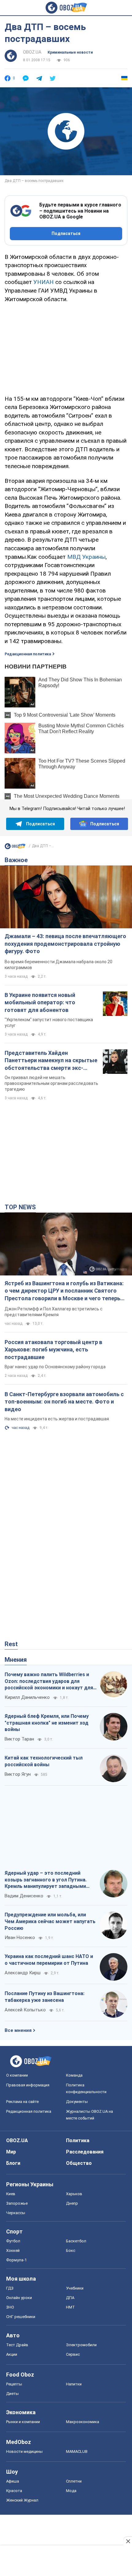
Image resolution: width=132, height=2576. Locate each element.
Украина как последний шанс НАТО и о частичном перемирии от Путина (49, 1960)
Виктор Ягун (18, 1774)
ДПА (70, 2298)
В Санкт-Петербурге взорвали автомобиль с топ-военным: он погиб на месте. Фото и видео (64, 1402)
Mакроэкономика (83, 2422)
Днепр (72, 2203)
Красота (14, 2491)
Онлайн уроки (19, 2298)
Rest (11, 1644)
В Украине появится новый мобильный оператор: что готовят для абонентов (40, 1002)
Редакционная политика (28, 654)
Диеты (12, 2394)
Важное (16, 860)
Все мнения (18, 2030)
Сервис (73, 2354)
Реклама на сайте (22, 2102)
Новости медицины (24, 2451)
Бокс (71, 2250)
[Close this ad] (128, 2541)
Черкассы (16, 2213)
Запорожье (17, 2203)
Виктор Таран (19, 1739)
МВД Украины (86, 557)
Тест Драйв (17, 2345)
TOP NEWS (20, 1207)
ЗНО (10, 2307)
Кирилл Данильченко (27, 1697)
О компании (17, 2075)
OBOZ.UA (32, 52)
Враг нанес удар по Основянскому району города (55, 1367)
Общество (79, 2163)
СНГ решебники (21, 2317)
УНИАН (44, 282)
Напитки (74, 2384)
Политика (78, 2140)
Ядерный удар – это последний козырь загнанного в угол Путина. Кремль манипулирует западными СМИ (46, 1880)
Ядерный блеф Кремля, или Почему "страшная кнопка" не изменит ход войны (47, 1723)
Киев (11, 2194)
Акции (12, 2354)
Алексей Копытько (25, 2010)
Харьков (74, 2194)
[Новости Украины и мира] (15, 848)
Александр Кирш (23, 1973)
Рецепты (14, 2384)
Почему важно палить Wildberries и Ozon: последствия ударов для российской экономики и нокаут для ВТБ (49, 1681)
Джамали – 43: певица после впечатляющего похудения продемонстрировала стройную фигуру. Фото (65, 944)
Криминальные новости (70, 52)
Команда (74, 2075)
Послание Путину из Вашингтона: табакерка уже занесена (45, 1997)
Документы (77, 2102)
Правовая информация (28, 2085)
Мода (71, 2491)
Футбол (13, 2241)
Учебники (75, 2288)
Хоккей (13, 2250)
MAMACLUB (77, 2451)
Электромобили (81, 2345)
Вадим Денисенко (24, 1896)
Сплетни (74, 2481)
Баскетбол (76, 2241)
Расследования (85, 2152)
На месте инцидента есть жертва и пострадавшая (57, 1419)
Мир (11, 2152)
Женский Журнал (22, 2500)
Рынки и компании (23, 2422)
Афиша (13, 2481)
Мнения (16, 1660)
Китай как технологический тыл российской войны (44, 1761)
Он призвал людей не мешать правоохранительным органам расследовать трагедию (51, 1083)
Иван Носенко (20, 1938)
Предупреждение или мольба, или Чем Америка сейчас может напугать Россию (50, 1921)
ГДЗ (10, 2288)
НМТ (70, 2307)
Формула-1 (16, 2260)
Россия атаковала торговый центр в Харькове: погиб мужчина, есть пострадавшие (53, 1350)
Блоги (13, 2163)
